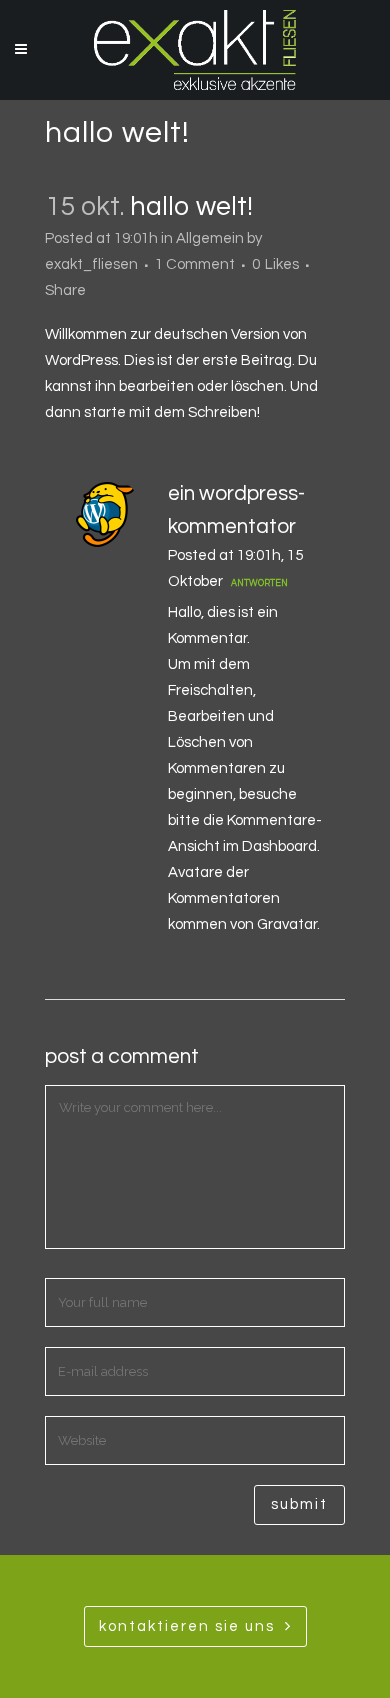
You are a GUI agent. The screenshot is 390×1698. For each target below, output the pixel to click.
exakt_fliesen (91, 264)
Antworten (259, 583)
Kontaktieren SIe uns (187, 1626)
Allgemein (210, 238)
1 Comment (195, 264)
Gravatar (287, 924)
